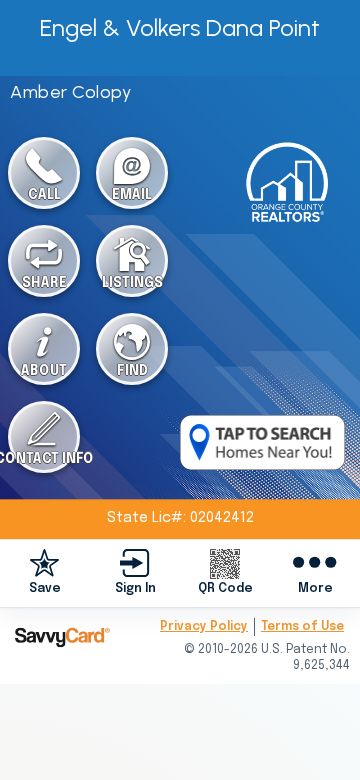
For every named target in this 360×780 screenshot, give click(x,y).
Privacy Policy (204, 627)
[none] (45, 573)
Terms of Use (302, 627)
